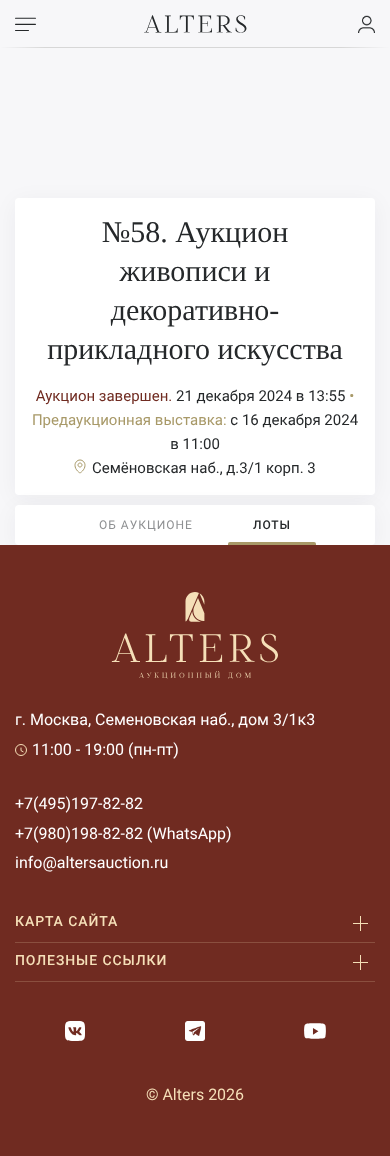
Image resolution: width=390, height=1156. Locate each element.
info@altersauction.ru (91, 862)
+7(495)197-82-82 (79, 803)
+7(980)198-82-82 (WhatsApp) (123, 833)
